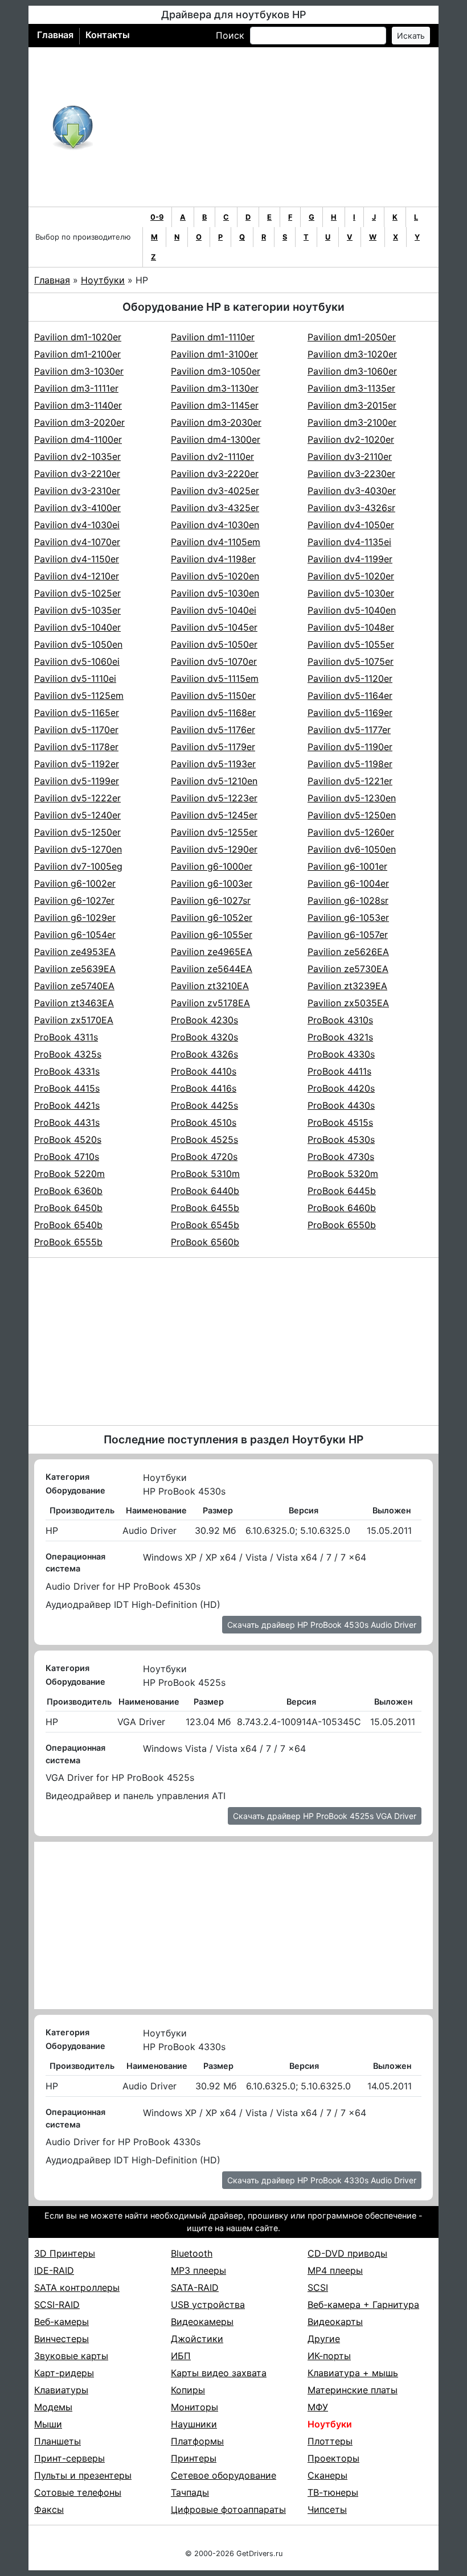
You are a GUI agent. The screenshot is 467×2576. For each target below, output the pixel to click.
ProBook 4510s (204, 1122)
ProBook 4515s (340, 1122)
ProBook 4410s (204, 1071)
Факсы (49, 2509)
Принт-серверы (69, 2458)
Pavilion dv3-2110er (350, 456)
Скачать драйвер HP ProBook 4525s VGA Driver (325, 1816)
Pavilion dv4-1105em (216, 542)
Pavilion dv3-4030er (352, 491)
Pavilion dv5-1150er (213, 696)
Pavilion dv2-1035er (77, 456)
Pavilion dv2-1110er (212, 456)
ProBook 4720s (204, 1157)
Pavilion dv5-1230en (352, 798)
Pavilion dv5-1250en (352, 815)
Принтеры (194, 2458)
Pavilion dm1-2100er (77, 354)
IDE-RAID (54, 2270)
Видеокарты (335, 2322)
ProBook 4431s (67, 1122)
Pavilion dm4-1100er (78, 439)
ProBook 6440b (205, 1191)
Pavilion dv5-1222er (77, 798)
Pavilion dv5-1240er (77, 815)
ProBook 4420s (341, 1088)
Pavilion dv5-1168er (213, 713)
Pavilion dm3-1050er (216, 371)
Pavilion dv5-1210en (214, 781)
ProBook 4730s (341, 1157)
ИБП (181, 2356)
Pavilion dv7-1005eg (78, 866)
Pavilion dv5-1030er (351, 593)
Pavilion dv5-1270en (78, 849)
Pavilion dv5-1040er (77, 627)
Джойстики (197, 2339)
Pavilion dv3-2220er (215, 474)
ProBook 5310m (205, 1174)
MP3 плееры (198, 2270)
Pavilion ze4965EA (212, 952)
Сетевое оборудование (224, 2475)
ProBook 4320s (204, 1037)
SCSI (318, 2287)
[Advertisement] (271, 127)
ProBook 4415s (67, 1088)
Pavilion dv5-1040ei (214, 610)
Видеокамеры (202, 2322)
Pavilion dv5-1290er (214, 849)
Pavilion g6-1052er (212, 917)
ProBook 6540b (68, 1225)
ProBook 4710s (67, 1157)
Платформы (197, 2441)
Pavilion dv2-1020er (351, 439)
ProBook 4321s (340, 1037)
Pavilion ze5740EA (74, 986)
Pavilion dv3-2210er (77, 474)
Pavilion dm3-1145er (215, 405)
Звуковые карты (71, 2356)
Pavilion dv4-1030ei (77, 525)
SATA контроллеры (77, 2287)
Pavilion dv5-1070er (214, 661)
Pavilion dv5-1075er (351, 661)
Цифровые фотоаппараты (228, 2509)
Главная (55, 35)
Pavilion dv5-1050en (78, 644)
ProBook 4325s (68, 1054)
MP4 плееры (335, 2270)
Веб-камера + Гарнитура (363, 2305)
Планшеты (58, 2441)
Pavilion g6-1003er (212, 883)
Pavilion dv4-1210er (77, 576)
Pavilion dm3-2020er (79, 422)
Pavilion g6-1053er (348, 917)
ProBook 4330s (341, 1054)
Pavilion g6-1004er (348, 883)
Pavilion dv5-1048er (351, 627)
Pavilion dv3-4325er (215, 508)
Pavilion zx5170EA (74, 1020)
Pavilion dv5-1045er (214, 627)
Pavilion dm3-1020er (352, 354)
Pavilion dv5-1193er (213, 764)
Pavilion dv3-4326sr (351, 508)
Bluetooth (192, 2253)
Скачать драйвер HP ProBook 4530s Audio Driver (322, 1625)
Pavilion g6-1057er (348, 935)
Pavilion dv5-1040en (352, 610)
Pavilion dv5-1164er (350, 696)
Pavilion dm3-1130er (215, 388)
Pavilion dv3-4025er (215, 491)
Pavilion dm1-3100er (214, 354)
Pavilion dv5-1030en (215, 593)
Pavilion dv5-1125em (79, 696)
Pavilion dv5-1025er (77, 593)
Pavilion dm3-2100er (352, 422)
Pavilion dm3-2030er (216, 422)
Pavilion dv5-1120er (350, 678)
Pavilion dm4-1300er (216, 439)
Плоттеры (330, 2441)
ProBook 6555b (68, 1242)
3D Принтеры (65, 2253)
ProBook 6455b (205, 1208)
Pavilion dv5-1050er (214, 644)
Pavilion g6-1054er (75, 935)
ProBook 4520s (68, 1139)
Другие (324, 2339)
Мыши (48, 2424)
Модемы (53, 2407)
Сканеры (327, 2475)
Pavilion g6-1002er (75, 883)
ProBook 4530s (341, 1139)
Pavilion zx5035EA (348, 1003)
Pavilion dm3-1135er (351, 388)
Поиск (230, 35)
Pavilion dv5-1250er (77, 832)
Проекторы (333, 2458)
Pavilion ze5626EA (348, 952)
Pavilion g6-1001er (347, 866)
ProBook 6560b (205, 1242)
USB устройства (208, 2305)
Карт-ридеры (64, 2373)
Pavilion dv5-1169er (350, 713)
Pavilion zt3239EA (347, 986)
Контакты (108, 35)
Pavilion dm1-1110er (213, 337)
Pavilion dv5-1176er (213, 730)
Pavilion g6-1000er (212, 866)
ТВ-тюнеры (333, 2492)
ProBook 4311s (66, 1037)
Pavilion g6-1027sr (211, 900)
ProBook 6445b (342, 1191)
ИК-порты (329, 2356)
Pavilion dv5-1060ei (77, 661)
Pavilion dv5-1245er (214, 815)
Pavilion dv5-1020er (351, 576)
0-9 (157, 217)
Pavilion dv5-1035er (77, 610)
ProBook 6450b (68, 1208)
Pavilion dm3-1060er (352, 371)
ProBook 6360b (68, 1191)
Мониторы (194, 2407)
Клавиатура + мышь (353, 2373)
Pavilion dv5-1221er (350, 781)
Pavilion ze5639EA (75, 969)
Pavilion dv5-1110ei (75, 678)
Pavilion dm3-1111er (76, 388)
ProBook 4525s (204, 1139)
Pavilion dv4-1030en (215, 525)
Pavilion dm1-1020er (78, 337)
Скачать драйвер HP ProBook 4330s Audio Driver (322, 2180)
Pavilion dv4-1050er (351, 525)
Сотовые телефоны (78, 2492)
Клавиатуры (61, 2390)
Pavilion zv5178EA (210, 1003)
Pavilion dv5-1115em (215, 678)
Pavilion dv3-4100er (77, 508)
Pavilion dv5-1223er (214, 798)
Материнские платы (353, 2390)
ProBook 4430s (341, 1105)
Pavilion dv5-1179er (213, 747)
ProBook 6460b (342, 1208)
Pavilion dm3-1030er (79, 371)
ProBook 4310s (340, 1020)
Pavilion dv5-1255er (214, 832)
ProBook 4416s (204, 1088)
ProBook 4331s (67, 1071)
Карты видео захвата (219, 2373)
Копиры (188, 2390)
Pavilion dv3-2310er (77, 491)
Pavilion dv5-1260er (351, 832)
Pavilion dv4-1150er (77, 559)
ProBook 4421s (67, 1105)
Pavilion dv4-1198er (213, 559)
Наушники (194, 2424)
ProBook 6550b (342, 1225)
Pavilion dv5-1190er (350, 747)
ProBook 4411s (339, 1071)
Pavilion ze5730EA (348, 969)
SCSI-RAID (57, 2305)
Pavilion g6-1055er (212, 935)
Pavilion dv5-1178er (76, 747)
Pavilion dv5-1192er (77, 764)
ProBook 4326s (204, 1054)
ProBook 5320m (343, 1174)
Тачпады (190, 2492)
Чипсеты (327, 2509)
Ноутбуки (103, 280)
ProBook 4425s (204, 1105)
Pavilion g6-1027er (74, 900)
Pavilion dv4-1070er (77, 542)
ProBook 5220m (69, 1174)
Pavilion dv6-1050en (352, 849)
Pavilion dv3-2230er (351, 474)
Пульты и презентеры (83, 2475)
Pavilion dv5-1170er (76, 730)
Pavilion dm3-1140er (78, 405)
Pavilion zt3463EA (74, 1003)
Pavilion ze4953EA (75, 952)
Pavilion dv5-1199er (77, 781)
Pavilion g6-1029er (75, 917)
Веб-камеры (62, 2322)
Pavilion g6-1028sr (348, 900)
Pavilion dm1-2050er (352, 337)
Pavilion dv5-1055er (351, 644)
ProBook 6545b (205, 1225)
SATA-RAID (195, 2287)
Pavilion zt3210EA (210, 986)
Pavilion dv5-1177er (349, 730)
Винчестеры (62, 2339)
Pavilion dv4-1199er (350, 559)
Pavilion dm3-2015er (352, 405)
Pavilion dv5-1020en (215, 576)
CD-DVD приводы (347, 2253)
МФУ (318, 2407)
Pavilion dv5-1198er (350, 764)
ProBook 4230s (204, 1020)
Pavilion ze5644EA (212, 969)
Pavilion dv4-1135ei (349, 542)
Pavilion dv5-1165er (77, 713)
